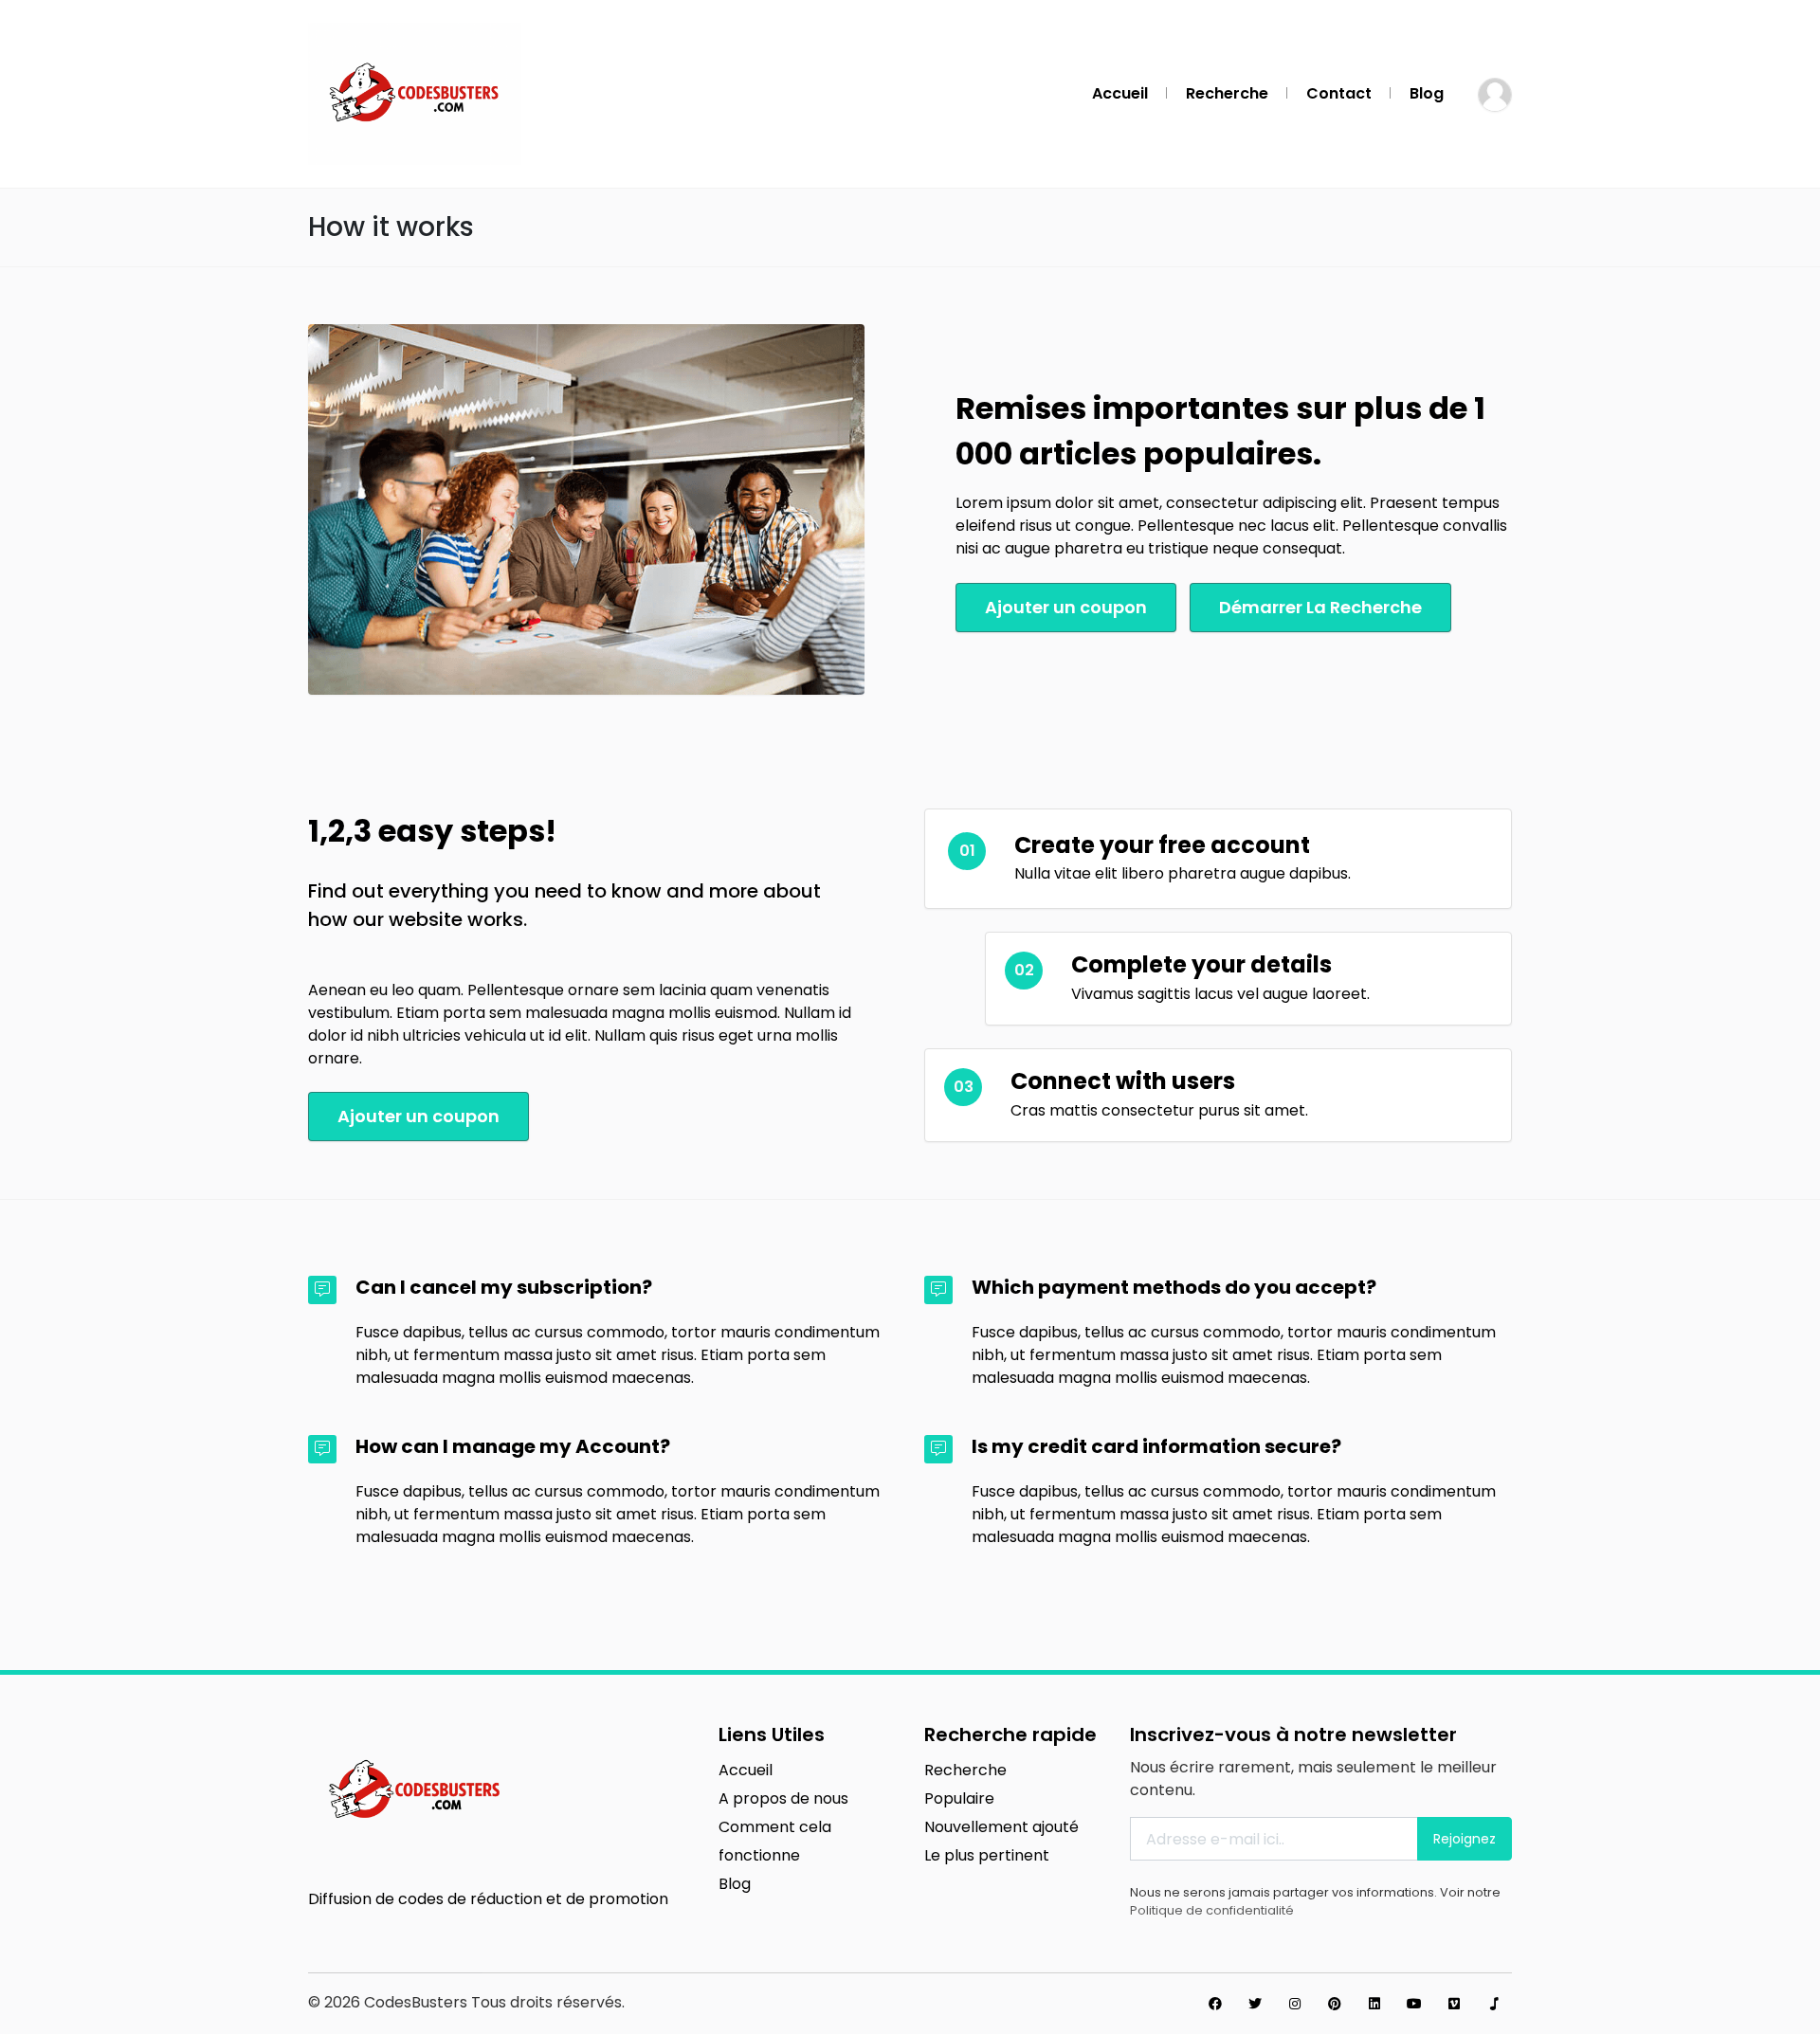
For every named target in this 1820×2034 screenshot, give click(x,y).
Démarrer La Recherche (1320, 607)
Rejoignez (1465, 1839)
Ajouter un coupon (1066, 607)
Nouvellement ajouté (1001, 1827)
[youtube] (1414, 2004)
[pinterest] (1335, 2004)
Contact (1339, 93)
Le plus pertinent (987, 1855)
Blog (1427, 93)
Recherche (1227, 93)
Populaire (959, 1798)
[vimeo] (1454, 2004)
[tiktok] (1494, 2004)
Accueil (1120, 93)
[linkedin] (1374, 2004)
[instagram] (1295, 2004)
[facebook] (1215, 2004)
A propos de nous (783, 1798)
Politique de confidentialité (1212, 1910)
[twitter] (1255, 2004)
